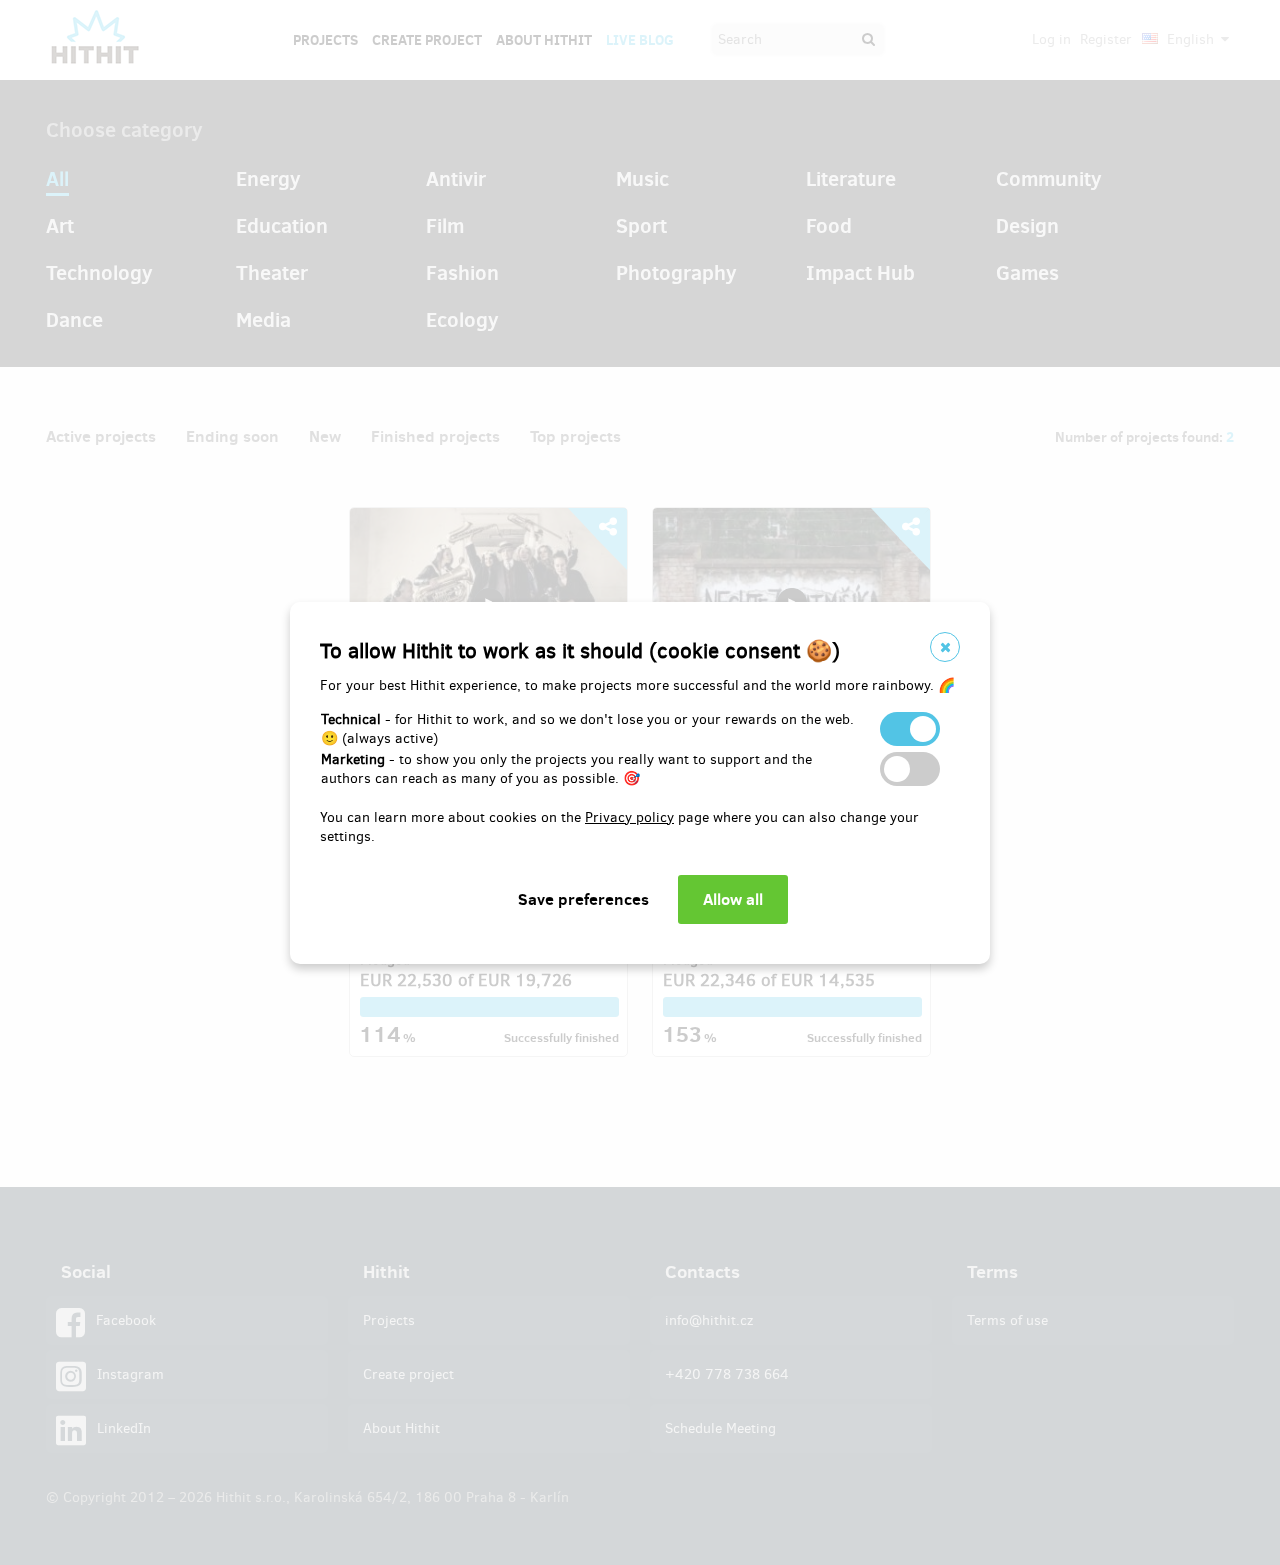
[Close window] (945, 647)
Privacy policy (629, 817)
